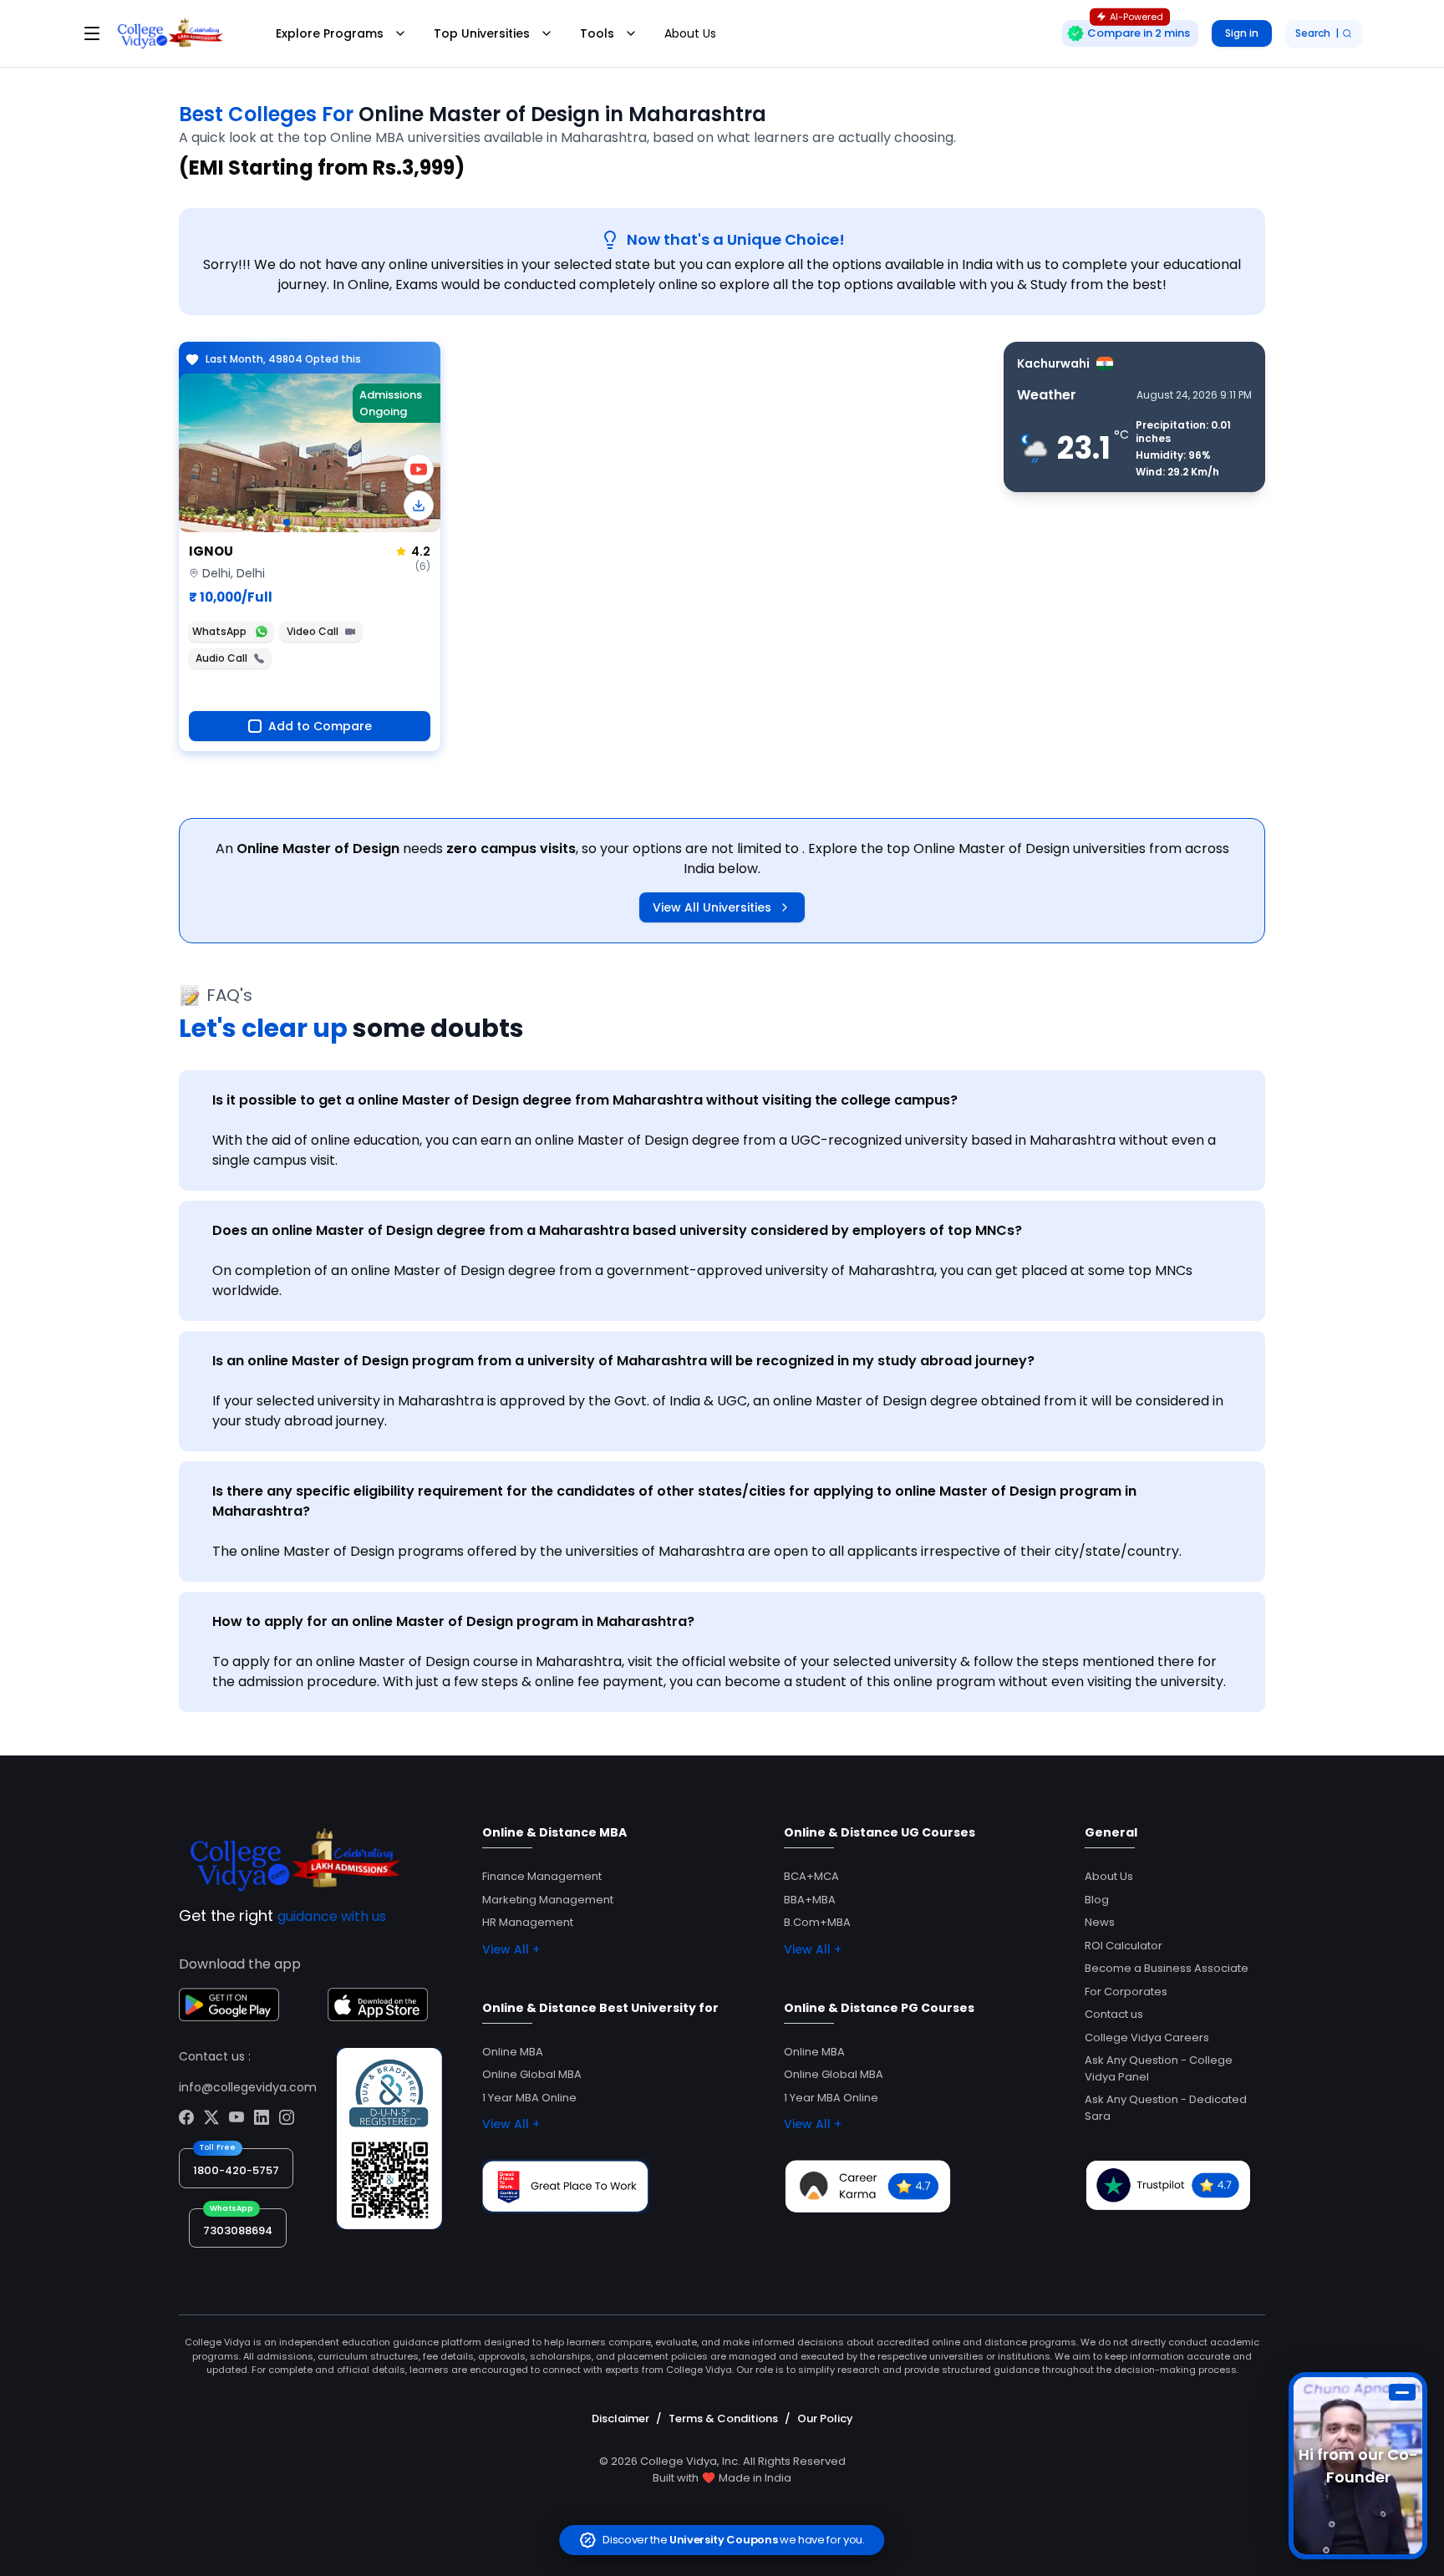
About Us (690, 33)
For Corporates (1126, 1992)
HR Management (528, 1922)
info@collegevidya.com (248, 2087)
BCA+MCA (811, 1876)
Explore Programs (330, 33)
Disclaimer (620, 2418)
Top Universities (482, 33)
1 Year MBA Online (529, 2098)
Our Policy (825, 2418)
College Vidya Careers (1147, 2037)
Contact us (1114, 2014)
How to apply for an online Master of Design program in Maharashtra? (453, 1621)
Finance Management (542, 1876)
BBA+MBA (810, 1900)
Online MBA (513, 2052)
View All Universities (712, 907)
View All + (511, 1949)
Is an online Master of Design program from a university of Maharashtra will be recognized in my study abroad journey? (623, 1361)
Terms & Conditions (723, 2418)
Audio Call (221, 658)
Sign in (1242, 33)
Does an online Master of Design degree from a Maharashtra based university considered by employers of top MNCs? (617, 1230)
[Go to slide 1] (287, 522)
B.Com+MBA (817, 1922)
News (1100, 1922)
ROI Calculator (1124, 1946)
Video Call (313, 631)
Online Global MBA (532, 2074)
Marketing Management (548, 1900)
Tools (597, 33)
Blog (1097, 1900)
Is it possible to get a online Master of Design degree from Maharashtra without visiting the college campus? (585, 1100)
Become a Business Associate (1167, 1968)
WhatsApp (219, 631)
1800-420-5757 (236, 2170)
